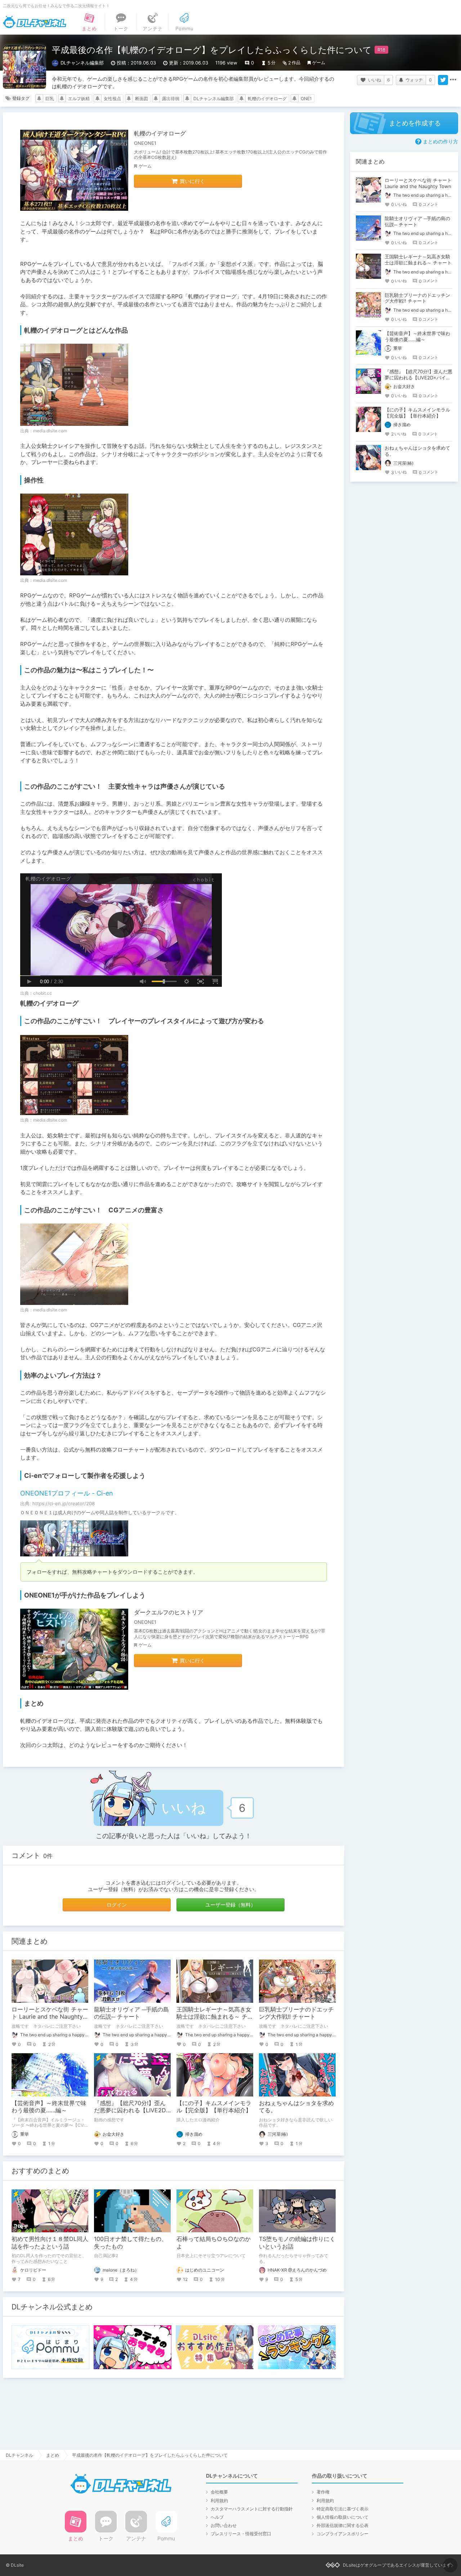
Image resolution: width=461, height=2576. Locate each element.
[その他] (453, 80)
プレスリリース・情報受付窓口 (241, 2534)
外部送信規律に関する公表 (343, 2525)
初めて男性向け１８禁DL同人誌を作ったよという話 (50, 2243)
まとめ (53, 2455)
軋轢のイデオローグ (267, 99)
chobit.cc (42, 993)
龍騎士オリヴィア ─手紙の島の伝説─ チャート (131, 2013)
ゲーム (319, 63)
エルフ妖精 (79, 99)
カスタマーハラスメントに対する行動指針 (252, 2509)
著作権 (323, 2492)
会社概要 (219, 2492)
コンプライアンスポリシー (343, 2534)
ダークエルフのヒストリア (169, 1612)
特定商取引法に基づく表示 (343, 2509)
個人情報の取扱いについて (343, 2517)
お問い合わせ (224, 2525)
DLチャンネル (35, 22)
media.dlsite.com (50, 431)
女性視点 (112, 99)
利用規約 (219, 2501)
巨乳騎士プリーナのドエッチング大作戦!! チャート (296, 2013)
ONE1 (306, 99)
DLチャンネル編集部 (214, 99)
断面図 (142, 99)
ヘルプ (217, 2517)
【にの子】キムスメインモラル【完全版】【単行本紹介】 (214, 2107)
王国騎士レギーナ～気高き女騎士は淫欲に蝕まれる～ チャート (215, 2017)
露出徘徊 (171, 99)
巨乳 (50, 99)
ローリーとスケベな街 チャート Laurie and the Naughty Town (50, 2017)
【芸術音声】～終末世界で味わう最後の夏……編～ (49, 2107)
